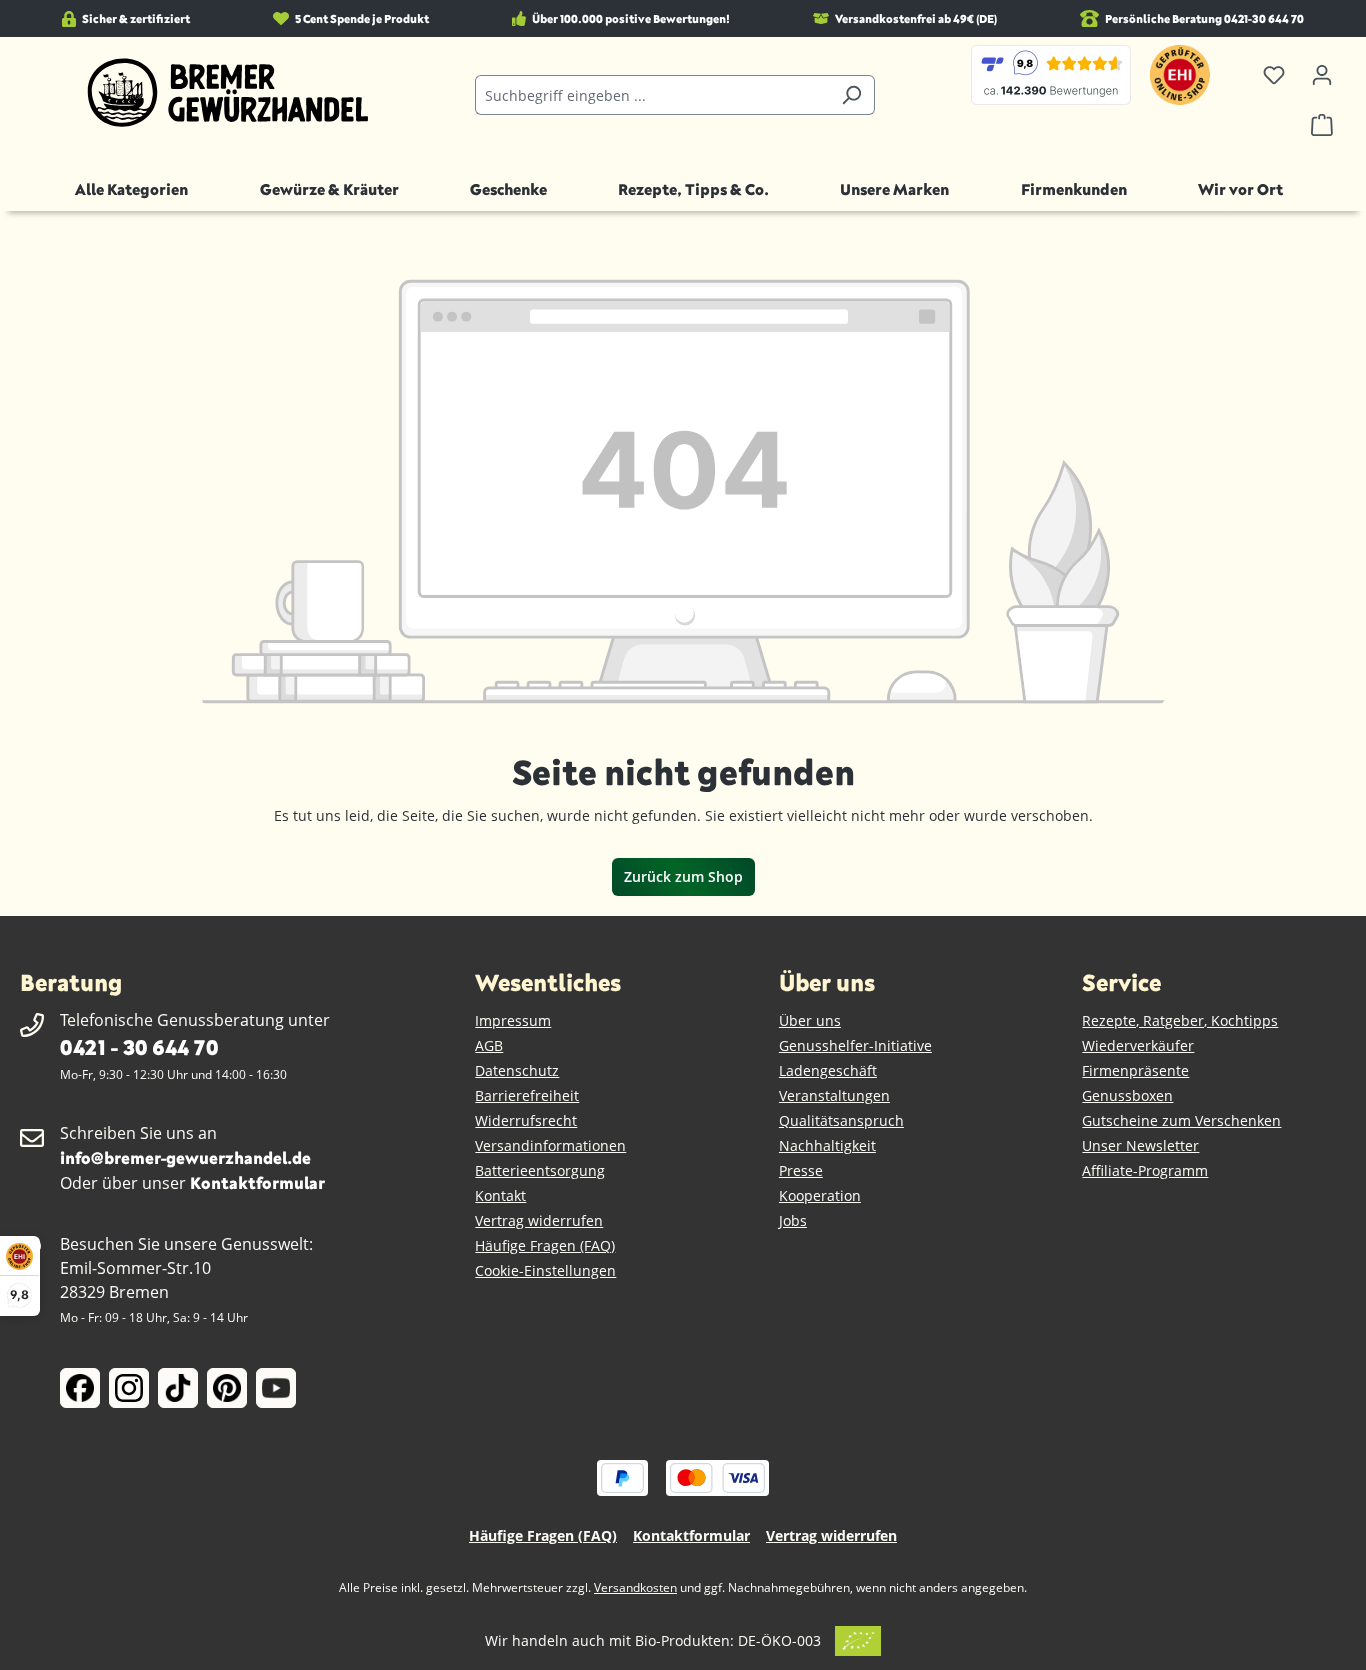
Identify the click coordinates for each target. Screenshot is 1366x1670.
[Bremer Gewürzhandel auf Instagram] (129, 1388)
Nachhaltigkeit (827, 1145)
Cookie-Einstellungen (545, 1270)
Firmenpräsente (1135, 1070)
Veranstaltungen (834, 1095)
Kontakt (500, 1195)
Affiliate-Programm (1145, 1170)
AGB (489, 1045)
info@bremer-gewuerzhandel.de (185, 1157)
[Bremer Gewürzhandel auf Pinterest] (227, 1388)
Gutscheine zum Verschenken (1181, 1120)
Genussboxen (1127, 1095)
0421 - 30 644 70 (139, 1046)
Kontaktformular (257, 1182)
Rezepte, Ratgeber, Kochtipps (1180, 1020)
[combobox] (652, 95)
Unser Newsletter (1140, 1145)
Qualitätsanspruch (841, 1120)
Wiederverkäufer (1138, 1045)
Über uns (810, 1020)
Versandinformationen (550, 1145)
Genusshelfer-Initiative (855, 1045)
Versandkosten (635, 1587)
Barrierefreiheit (527, 1095)
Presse (801, 1170)
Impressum (513, 1020)
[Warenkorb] (1322, 125)
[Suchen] (851, 95)
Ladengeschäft (828, 1070)
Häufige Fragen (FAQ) (545, 1245)
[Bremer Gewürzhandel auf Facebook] (80, 1388)
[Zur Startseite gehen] (227, 93)
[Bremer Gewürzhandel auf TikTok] (178, 1388)
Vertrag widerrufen (539, 1220)
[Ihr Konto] (1322, 75)
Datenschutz (517, 1070)
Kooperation (820, 1195)
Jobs (793, 1220)
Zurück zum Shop (683, 876)
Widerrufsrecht (526, 1120)
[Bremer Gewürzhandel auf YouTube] (276, 1388)
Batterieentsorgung (540, 1170)
